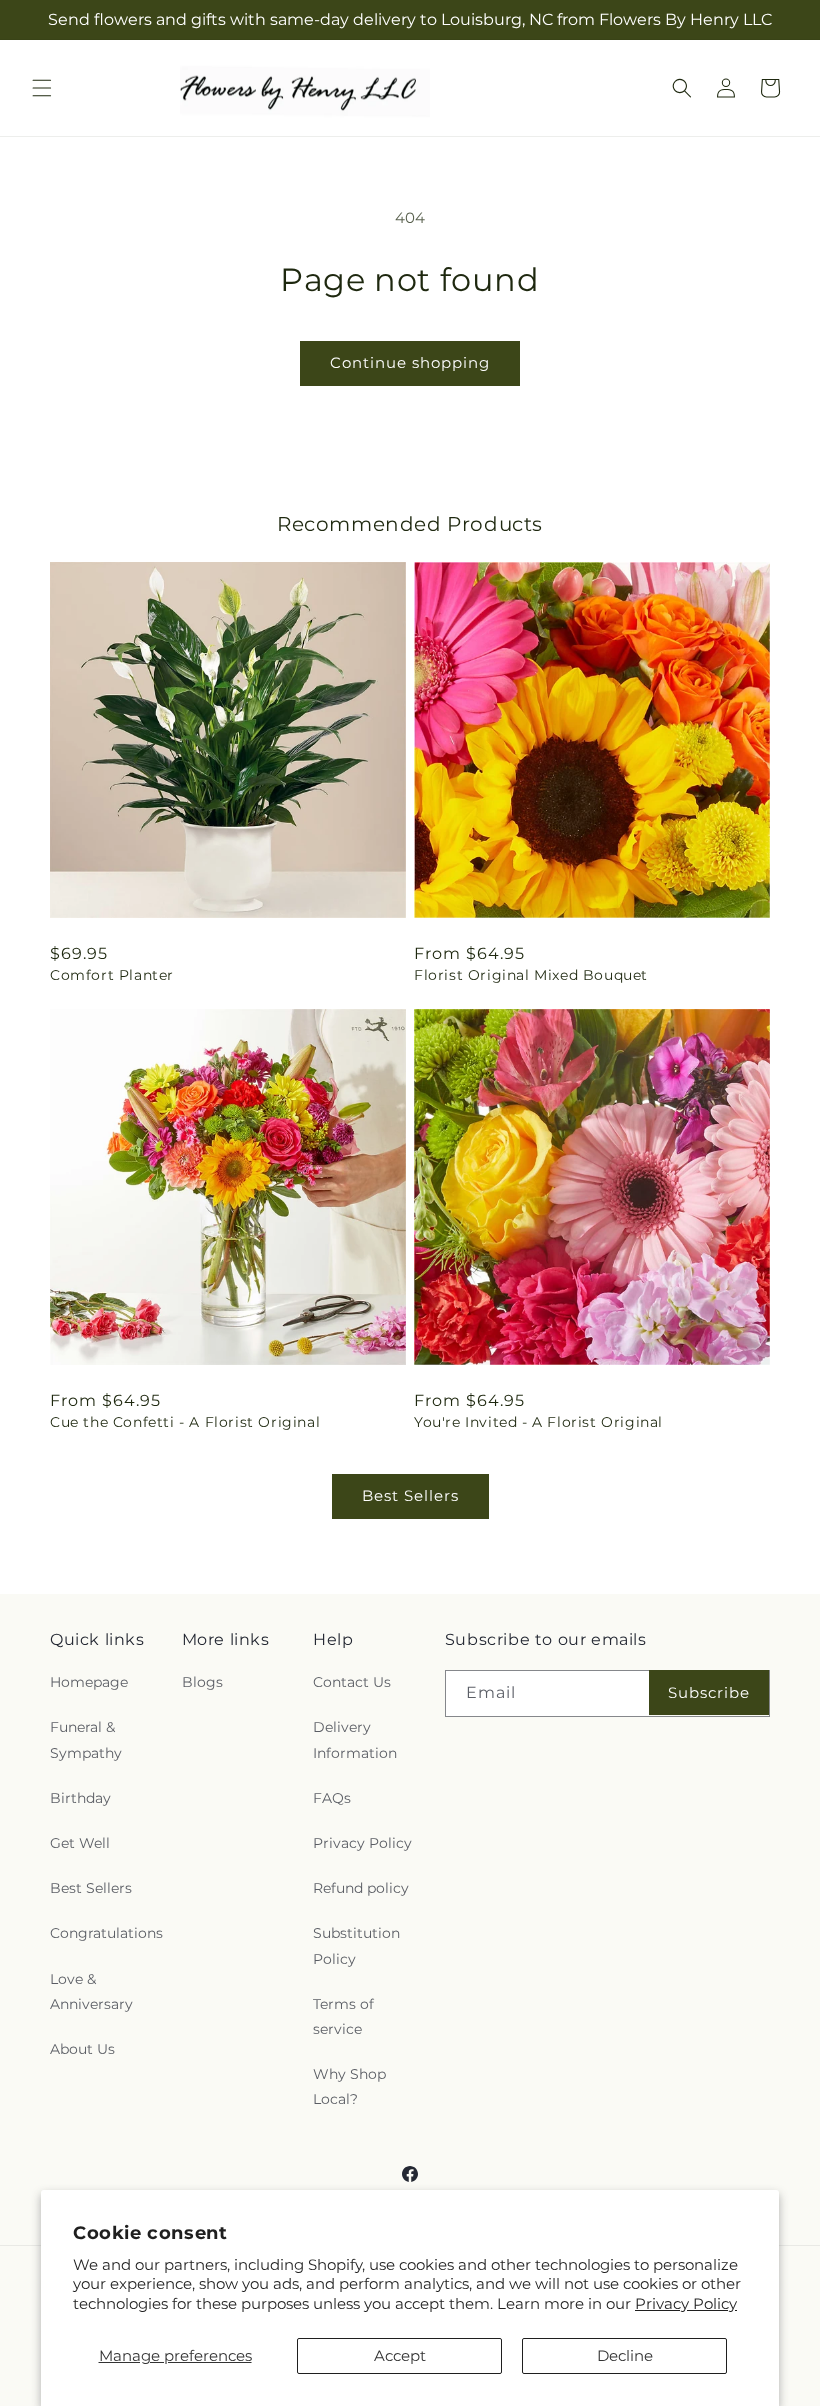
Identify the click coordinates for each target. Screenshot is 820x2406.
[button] (42, 88)
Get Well (80, 1843)
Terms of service (343, 2016)
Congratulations (106, 1933)
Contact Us (352, 1682)
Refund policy (361, 1888)
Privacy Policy (686, 2303)
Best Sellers (410, 1495)
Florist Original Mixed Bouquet (531, 975)
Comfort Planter (112, 975)
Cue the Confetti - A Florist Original (185, 1422)
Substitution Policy (356, 1945)
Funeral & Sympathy (86, 1739)
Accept (400, 2355)
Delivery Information (355, 1739)
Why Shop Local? (349, 2086)
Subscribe (709, 1692)
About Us (82, 2049)
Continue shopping (410, 362)
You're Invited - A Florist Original (538, 1422)
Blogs (202, 1682)
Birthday (80, 1798)
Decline (625, 2355)
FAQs (332, 1798)
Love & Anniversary (91, 1991)
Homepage (89, 1682)
